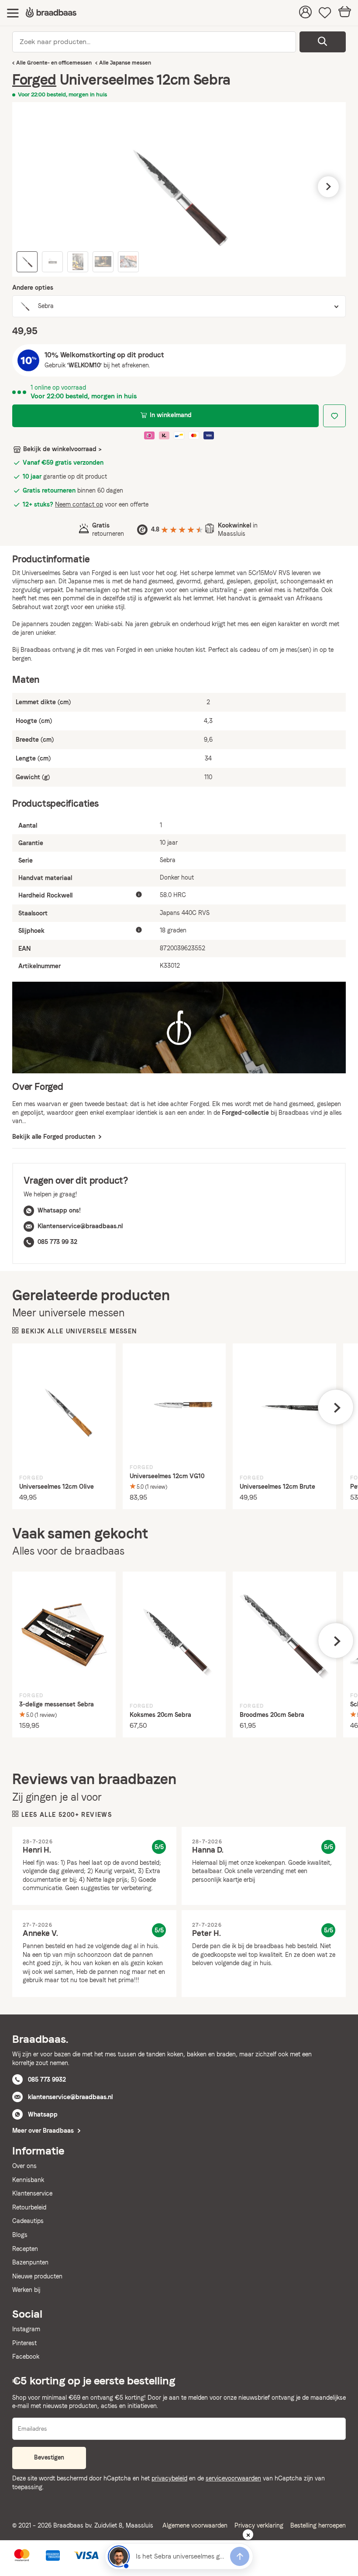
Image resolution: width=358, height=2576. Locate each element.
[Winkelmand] (345, 13)
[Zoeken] (323, 42)
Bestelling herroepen (318, 2525)
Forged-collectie (245, 1113)
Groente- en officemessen (59, 63)
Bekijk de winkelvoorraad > (62, 449)
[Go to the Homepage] (51, 13)
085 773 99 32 (57, 1242)
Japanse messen (131, 63)
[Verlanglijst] (325, 13)
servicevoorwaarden (233, 2478)
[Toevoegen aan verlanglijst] (334, 416)
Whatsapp (43, 2114)
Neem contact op (79, 504)
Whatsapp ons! (59, 1210)
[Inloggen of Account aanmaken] (305, 13)
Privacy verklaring (259, 2525)
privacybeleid (169, 2478)
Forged (34, 80)
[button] (30, 187)
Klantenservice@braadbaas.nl (80, 1226)
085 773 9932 (47, 2079)
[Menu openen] (13, 13)
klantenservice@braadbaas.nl (70, 2097)
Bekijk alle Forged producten (55, 1137)
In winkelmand (171, 415)
